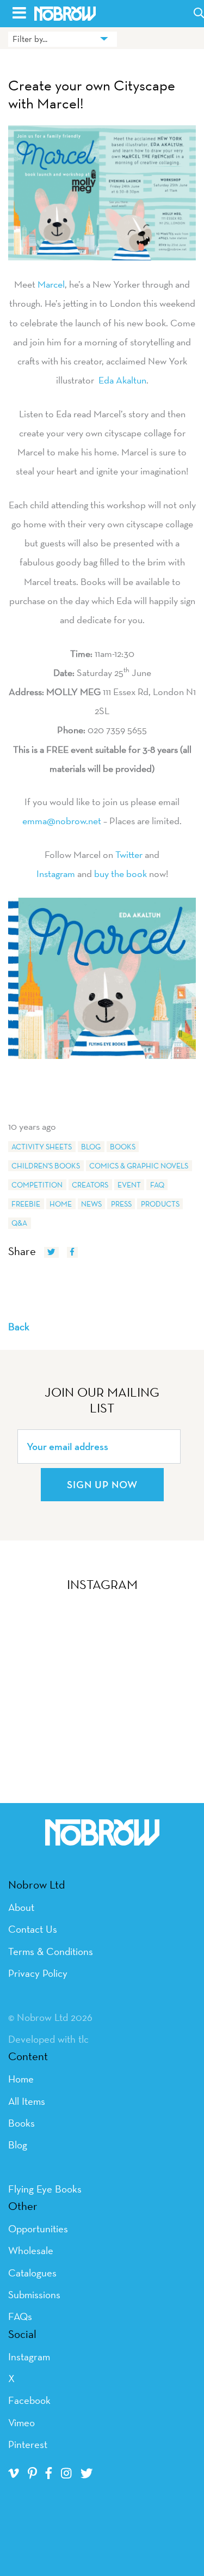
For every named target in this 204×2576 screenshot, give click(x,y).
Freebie (26, 1204)
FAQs (20, 2316)
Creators (90, 1185)
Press (121, 1204)
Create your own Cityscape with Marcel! (92, 95)
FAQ (157, 1185)
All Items (27, 2101)
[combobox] (63, 39)
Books (123, 1147)
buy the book (120, 873)
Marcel (51, 284)
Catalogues (32, 2273)
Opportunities (38, 2228)
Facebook (29, 2400)
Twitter (129, 854)
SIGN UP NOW (102, 1484)
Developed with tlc (48, 2039)
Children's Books (46, 1166)
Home (61, 1204)
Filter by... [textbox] (30, 39)
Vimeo (21, 2422)
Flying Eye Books (45, 2189)
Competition (37, 1185)
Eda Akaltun (121, 380)
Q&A (19, 1223)
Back (19, 1326)
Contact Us (33, 1929)
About (21, 1907)
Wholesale (31, 2250)
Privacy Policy (38, 1973)
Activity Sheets (42, 1147)
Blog (91, 1147)
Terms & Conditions (51, 1951)
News (91, 1204)
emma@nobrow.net (62, 821)
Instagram (56, 873)
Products (160, 1204)
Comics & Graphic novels (139, 1166)
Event (129, 1185)
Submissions (34, 2294)
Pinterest (28, 2444)
